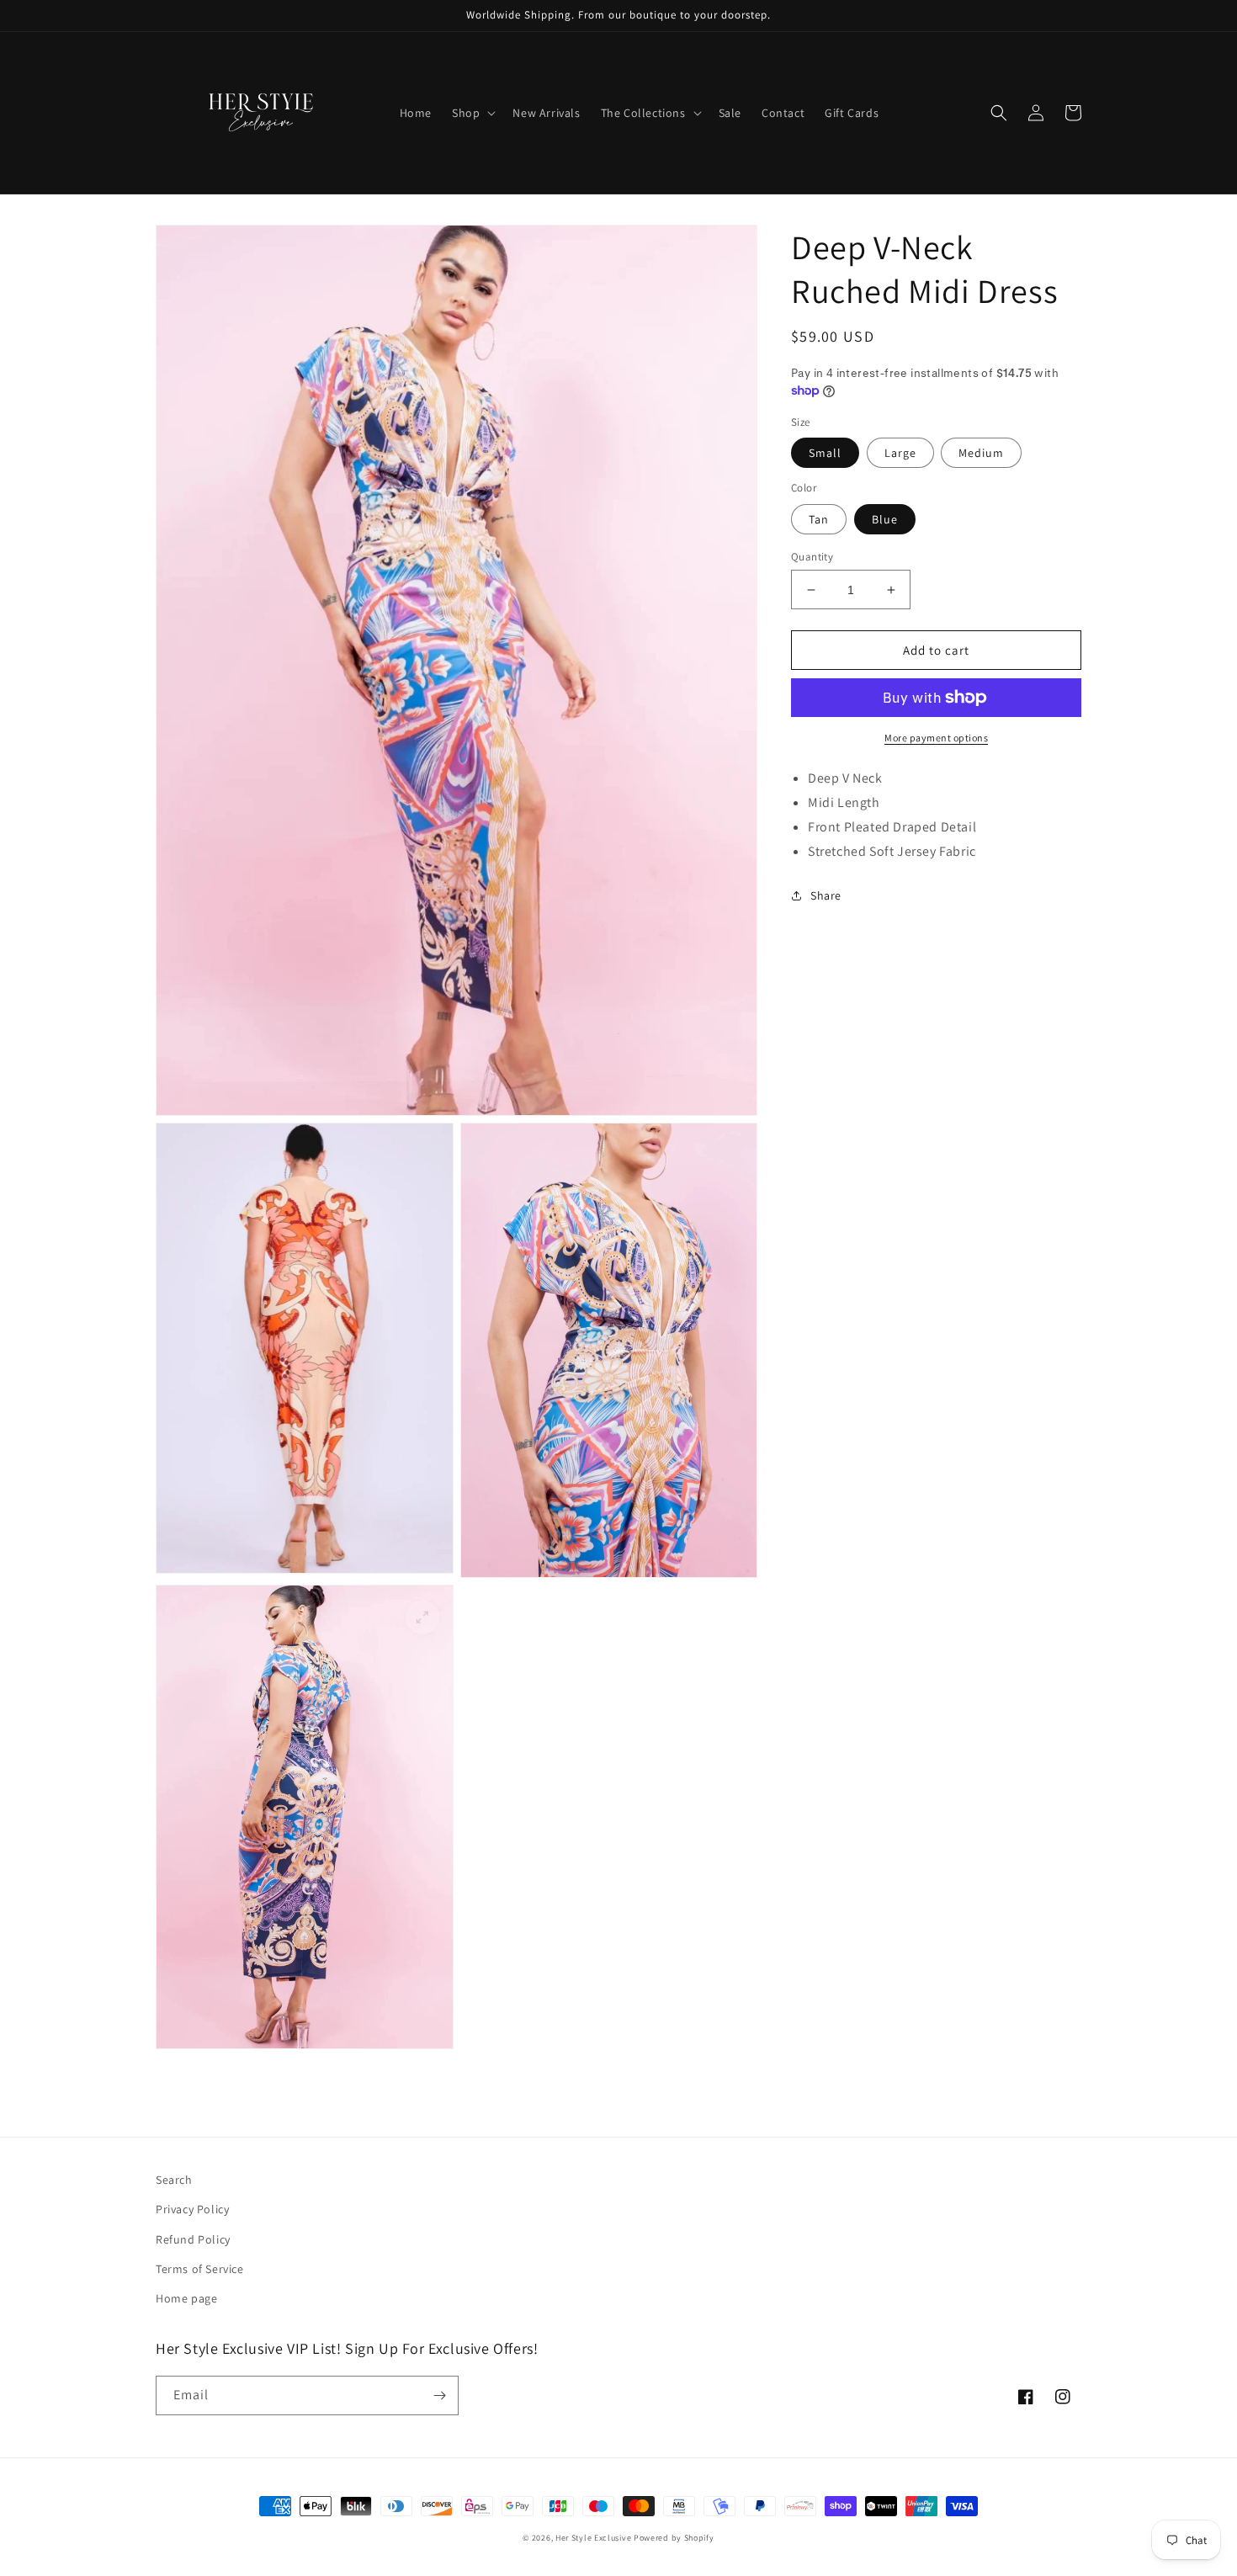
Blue (885, 519)
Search (174, 2180)
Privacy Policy (192, 2209)
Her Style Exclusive (593, 2538)
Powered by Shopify (674, 2538)
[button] (472, 113)
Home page (186, 2298)
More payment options (936, 738)
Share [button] (826, 895)
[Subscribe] (439, 2395)
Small (825, 453)
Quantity (812, 557)
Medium (981, 453)
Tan (819, 519)
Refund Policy (193, 2239)
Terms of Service (200, 2269)
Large (900, 453)
